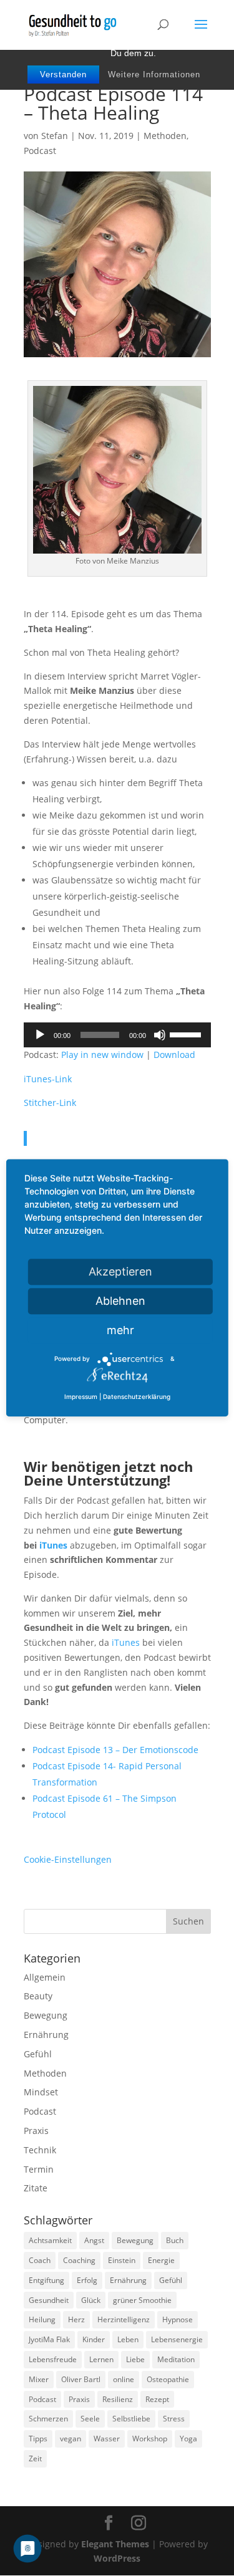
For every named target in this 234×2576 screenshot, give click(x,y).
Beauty (38, 1996)
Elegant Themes (115, 2544)
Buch (175, 2240)
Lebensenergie (177, 2339)
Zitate (36, 2188)
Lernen (101, 2359)
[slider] (187, 1034)
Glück (91, 2300)
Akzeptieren (120, 1271)
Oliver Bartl (81, 2379)
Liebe (135, 2359)
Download (174, 1055)
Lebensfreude (53, 2359)
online (124, 2379)
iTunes (53, 1545)
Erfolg (87, 2280)
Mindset (41, 2092)
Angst (94, 2240)
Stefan (55, 136)
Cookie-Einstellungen (68, 1859)
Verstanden (63, 74)
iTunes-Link (48, 1079)
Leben (128, 2339)
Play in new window (102, 1055)
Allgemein (45, 1977)
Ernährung (46, 2035)
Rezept (157, 2399)
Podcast (40, 151)
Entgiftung (46, 2280)
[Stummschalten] (160, 1035)
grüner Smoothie (142, 2300)
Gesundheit (49, 2300)
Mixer (39, 2379)
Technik (40, 2150)
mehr (120, 1330)
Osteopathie (168, 2379)
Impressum (81, 1396)
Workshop (150, 2439)
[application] (117, 1035)
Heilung (42, 2319)
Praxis (36, 2131)
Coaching (79, 2260)
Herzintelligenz (124, 2319)
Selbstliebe (131, 2419)
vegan (71, 2439)
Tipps (38, 2439)
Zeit (35, 2458)
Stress (174, 2419)
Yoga (188, 2439)
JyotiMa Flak (49, 2339)
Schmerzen (48, 2419)
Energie (161, 2260)
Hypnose (178, 2319)
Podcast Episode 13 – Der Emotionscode (115, 1750)
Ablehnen (120, 1301)
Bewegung (46, 2015)
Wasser (107, 2439)
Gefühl (38, 2054)
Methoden (165, 136)
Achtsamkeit (50, 2240)
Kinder (94, 2339)
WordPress (117, 2558)
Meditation (176, 2359)
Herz (76, 2319)
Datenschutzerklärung (137, 1396)
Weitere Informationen (154, 74)
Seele (90, 2419)
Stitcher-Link (50, 1103)
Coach (40, 2260)
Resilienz (118, 2399)
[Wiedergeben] (40, 1035)
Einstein (122, 2260)
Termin (39, 2169)
